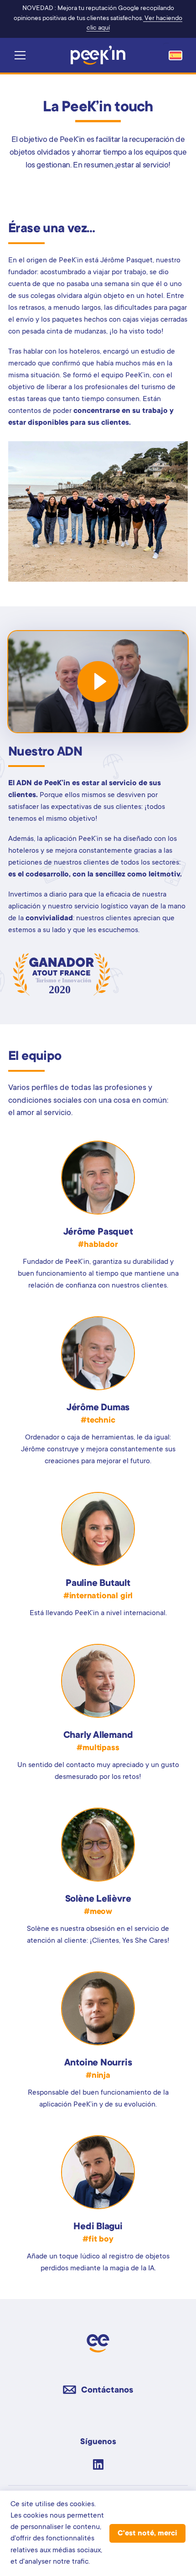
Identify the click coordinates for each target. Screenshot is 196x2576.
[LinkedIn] (98, 2464)
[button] (21, 55)
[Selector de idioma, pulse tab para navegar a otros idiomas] (175, 55)
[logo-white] (98, 55)
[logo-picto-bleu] (98, 2343)
